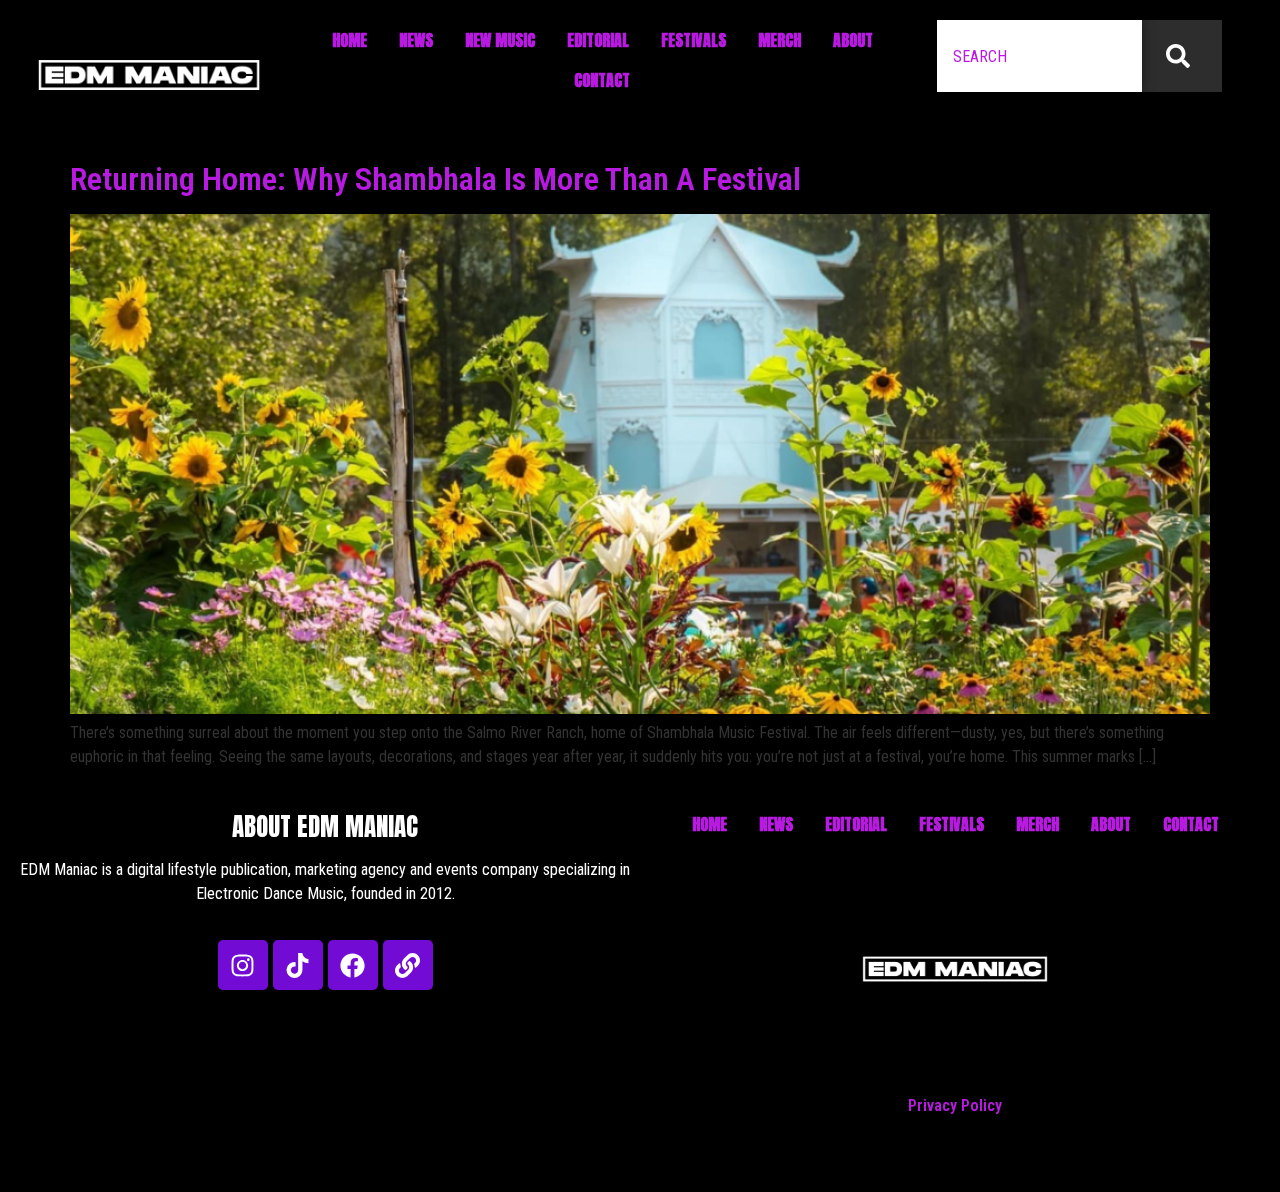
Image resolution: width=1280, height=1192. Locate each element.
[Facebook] (353, 965)
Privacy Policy (955, 1105)
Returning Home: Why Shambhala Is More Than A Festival (435, 179)
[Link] (408, 965)
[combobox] (1039, 56)
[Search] (1182, 56)
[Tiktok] (298, 965)
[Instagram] (243, 965)
